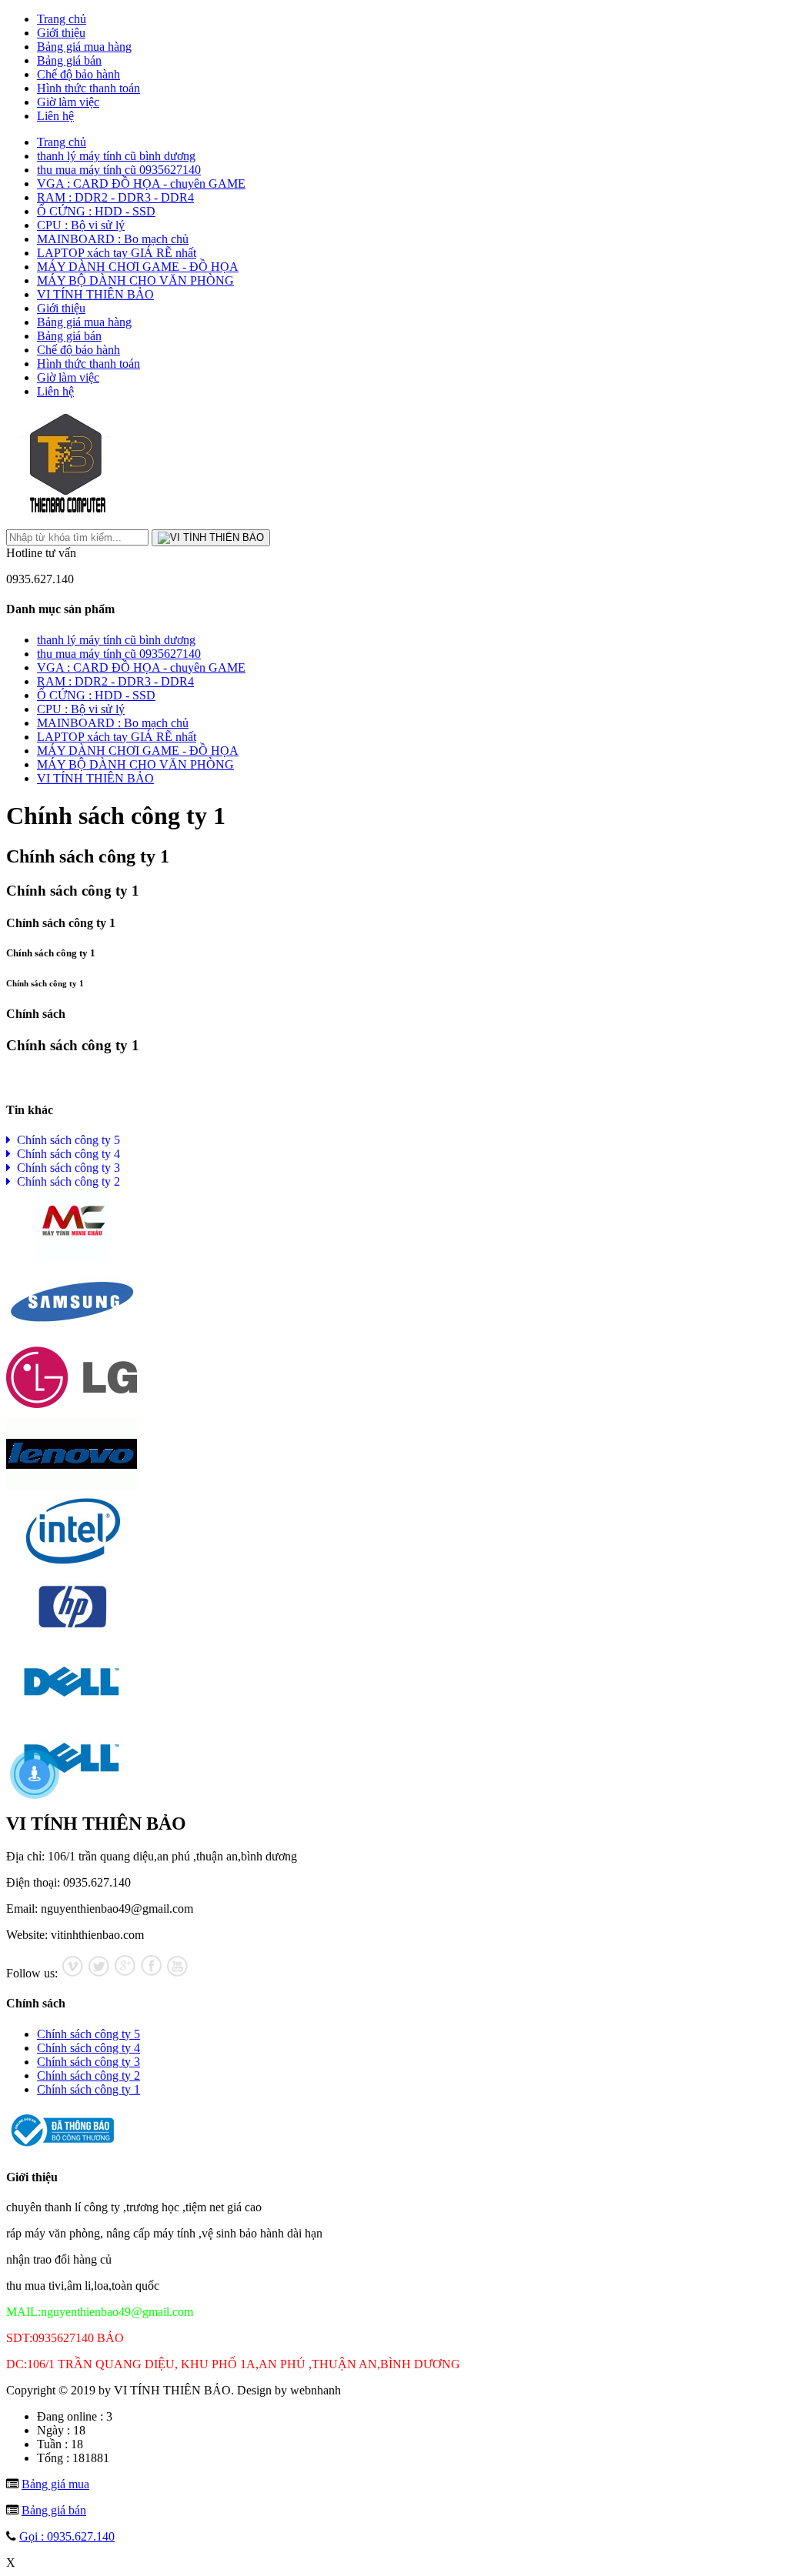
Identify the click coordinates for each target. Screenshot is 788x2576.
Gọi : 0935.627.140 (67, 2536)
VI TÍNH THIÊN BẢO (95, 294)
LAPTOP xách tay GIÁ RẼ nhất (117, 253)
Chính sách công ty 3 (65, 1168)
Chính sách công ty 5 (65, 1140)
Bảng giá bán (69, 60)
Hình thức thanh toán (88, 88)
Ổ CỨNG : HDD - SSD (96, 211)
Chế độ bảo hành (78, 74)
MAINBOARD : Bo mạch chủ (113, 239)
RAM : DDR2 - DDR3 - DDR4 (115, 197)
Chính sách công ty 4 (65, 1154)
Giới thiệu (61, 33)
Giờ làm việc (68, 102)
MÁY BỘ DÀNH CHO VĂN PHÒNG (135, 280)
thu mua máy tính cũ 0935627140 (119, 170)
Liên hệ (55, 116)
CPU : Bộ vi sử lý (81, 225)
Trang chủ (62, 19)
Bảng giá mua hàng (84, 47)
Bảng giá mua (55, 2484)
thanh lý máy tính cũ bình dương (116, 156)
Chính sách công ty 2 (65, 1181)
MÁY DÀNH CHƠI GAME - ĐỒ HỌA (138, 267)
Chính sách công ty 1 (88, 2089)
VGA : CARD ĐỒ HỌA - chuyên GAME (141, 184)
